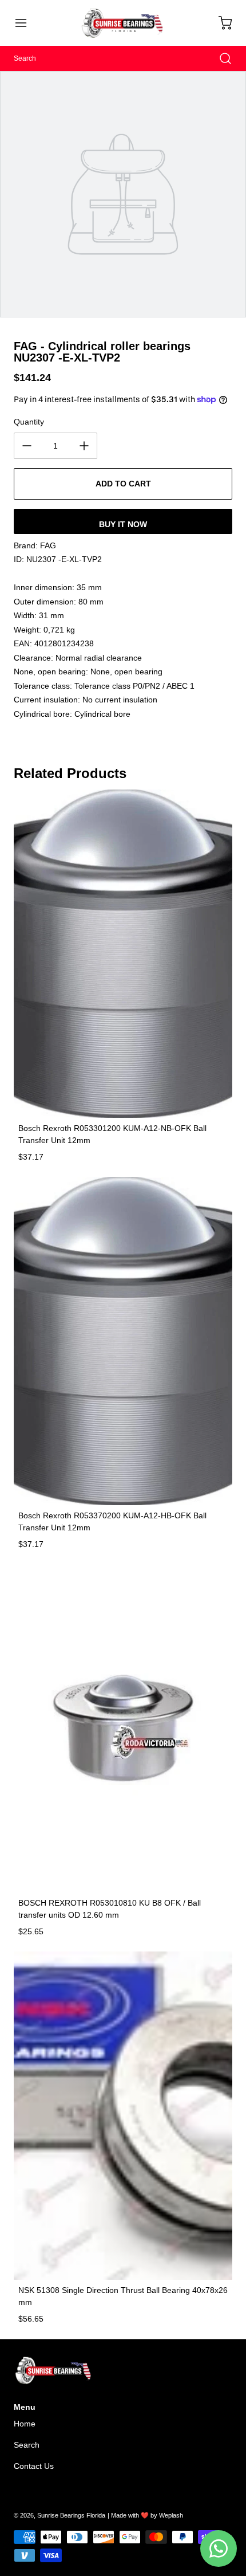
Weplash (171, 2515)
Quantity (29, 422)
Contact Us (34, 2466)
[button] (26, 23)
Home (25, 2424)
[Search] (220, 58)
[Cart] (220, 23)
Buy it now (123, 524)
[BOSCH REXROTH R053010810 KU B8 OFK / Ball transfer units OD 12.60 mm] (123, 1728)
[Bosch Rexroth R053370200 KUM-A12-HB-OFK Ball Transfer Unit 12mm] (123, 1341)
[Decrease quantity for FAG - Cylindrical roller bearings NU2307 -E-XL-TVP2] (27, 446)
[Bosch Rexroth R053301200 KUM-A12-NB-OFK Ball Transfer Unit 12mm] (123, 954)
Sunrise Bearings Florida (71, 2515)
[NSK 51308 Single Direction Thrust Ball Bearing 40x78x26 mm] (123, 2116)
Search (27, 2445)
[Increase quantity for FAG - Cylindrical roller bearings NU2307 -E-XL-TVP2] (84, 446)
